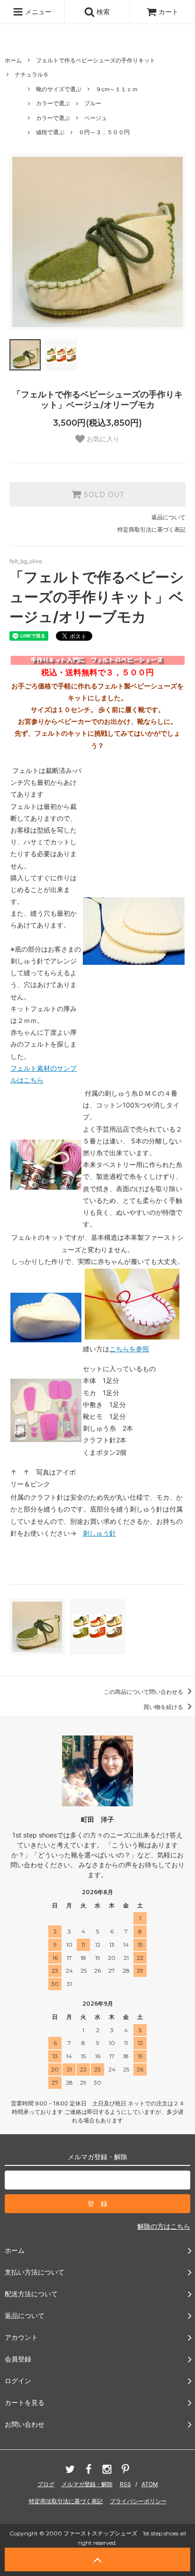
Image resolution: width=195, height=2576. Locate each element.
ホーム (13, 60)
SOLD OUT (103, 494)
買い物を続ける (164, 1707)
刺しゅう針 (99, 1533)
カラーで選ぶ (53, 103)
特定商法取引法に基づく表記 (66, 2501)
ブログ (46, 2484)
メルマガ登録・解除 (87, 2484)
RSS (125, 2484)
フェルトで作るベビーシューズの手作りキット (96, 60)
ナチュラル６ (32, 74)
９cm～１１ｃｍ (117, 89)
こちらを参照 (129, 1349)
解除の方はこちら (164, 2226)
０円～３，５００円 (104, 132)
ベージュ (96, 118)
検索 (102, 12)
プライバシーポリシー (138, 2501)
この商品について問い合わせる (144, 1692)
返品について (168, 517)
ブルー (93, 103)
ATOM (150, 2484)
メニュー (37, 12)
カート (168, 12)
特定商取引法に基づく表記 (151, 529)
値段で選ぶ (50, 132)
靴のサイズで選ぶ (59, 89)
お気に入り (102, 439)
